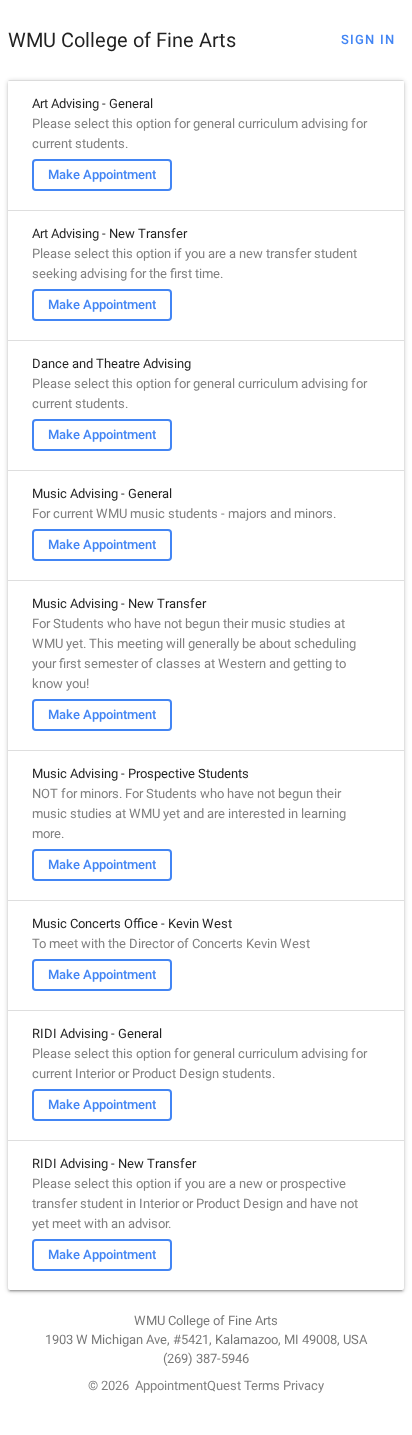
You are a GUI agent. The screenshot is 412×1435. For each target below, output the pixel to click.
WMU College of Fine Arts (122, 40)
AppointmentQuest (188, 1385)
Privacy (303, 1385)
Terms (262, 1385)
